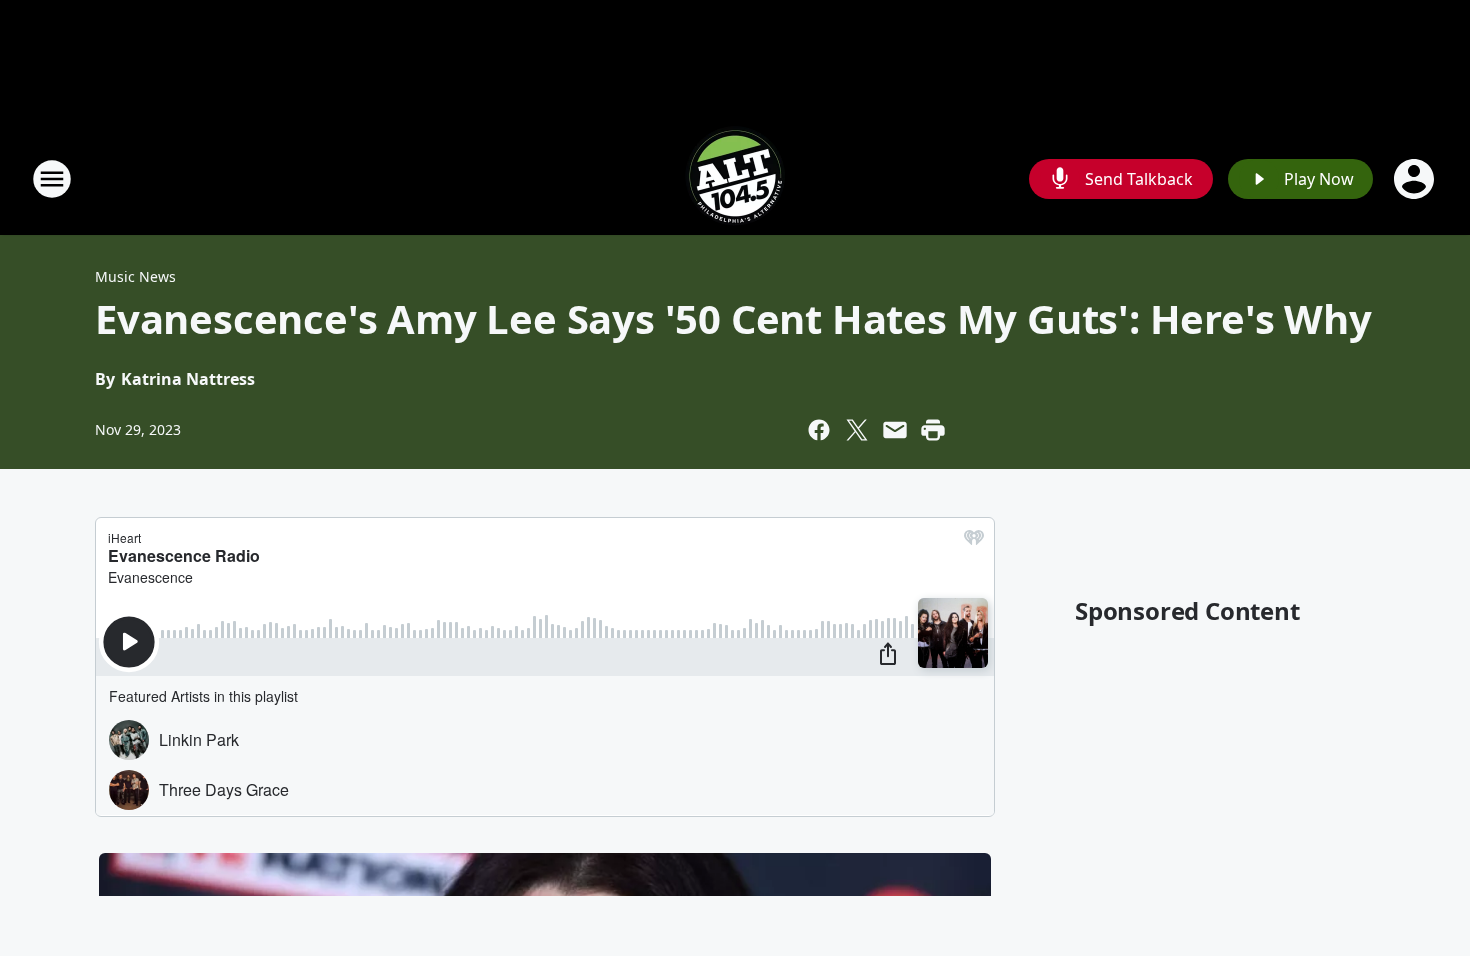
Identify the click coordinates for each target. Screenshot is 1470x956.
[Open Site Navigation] (52, 179)
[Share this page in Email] (895, 430)
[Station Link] (735, 178)
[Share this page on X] (857, 430)
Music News (135, 276)
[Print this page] (933, 430)
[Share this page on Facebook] (819, 430)
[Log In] (1416, 179)
